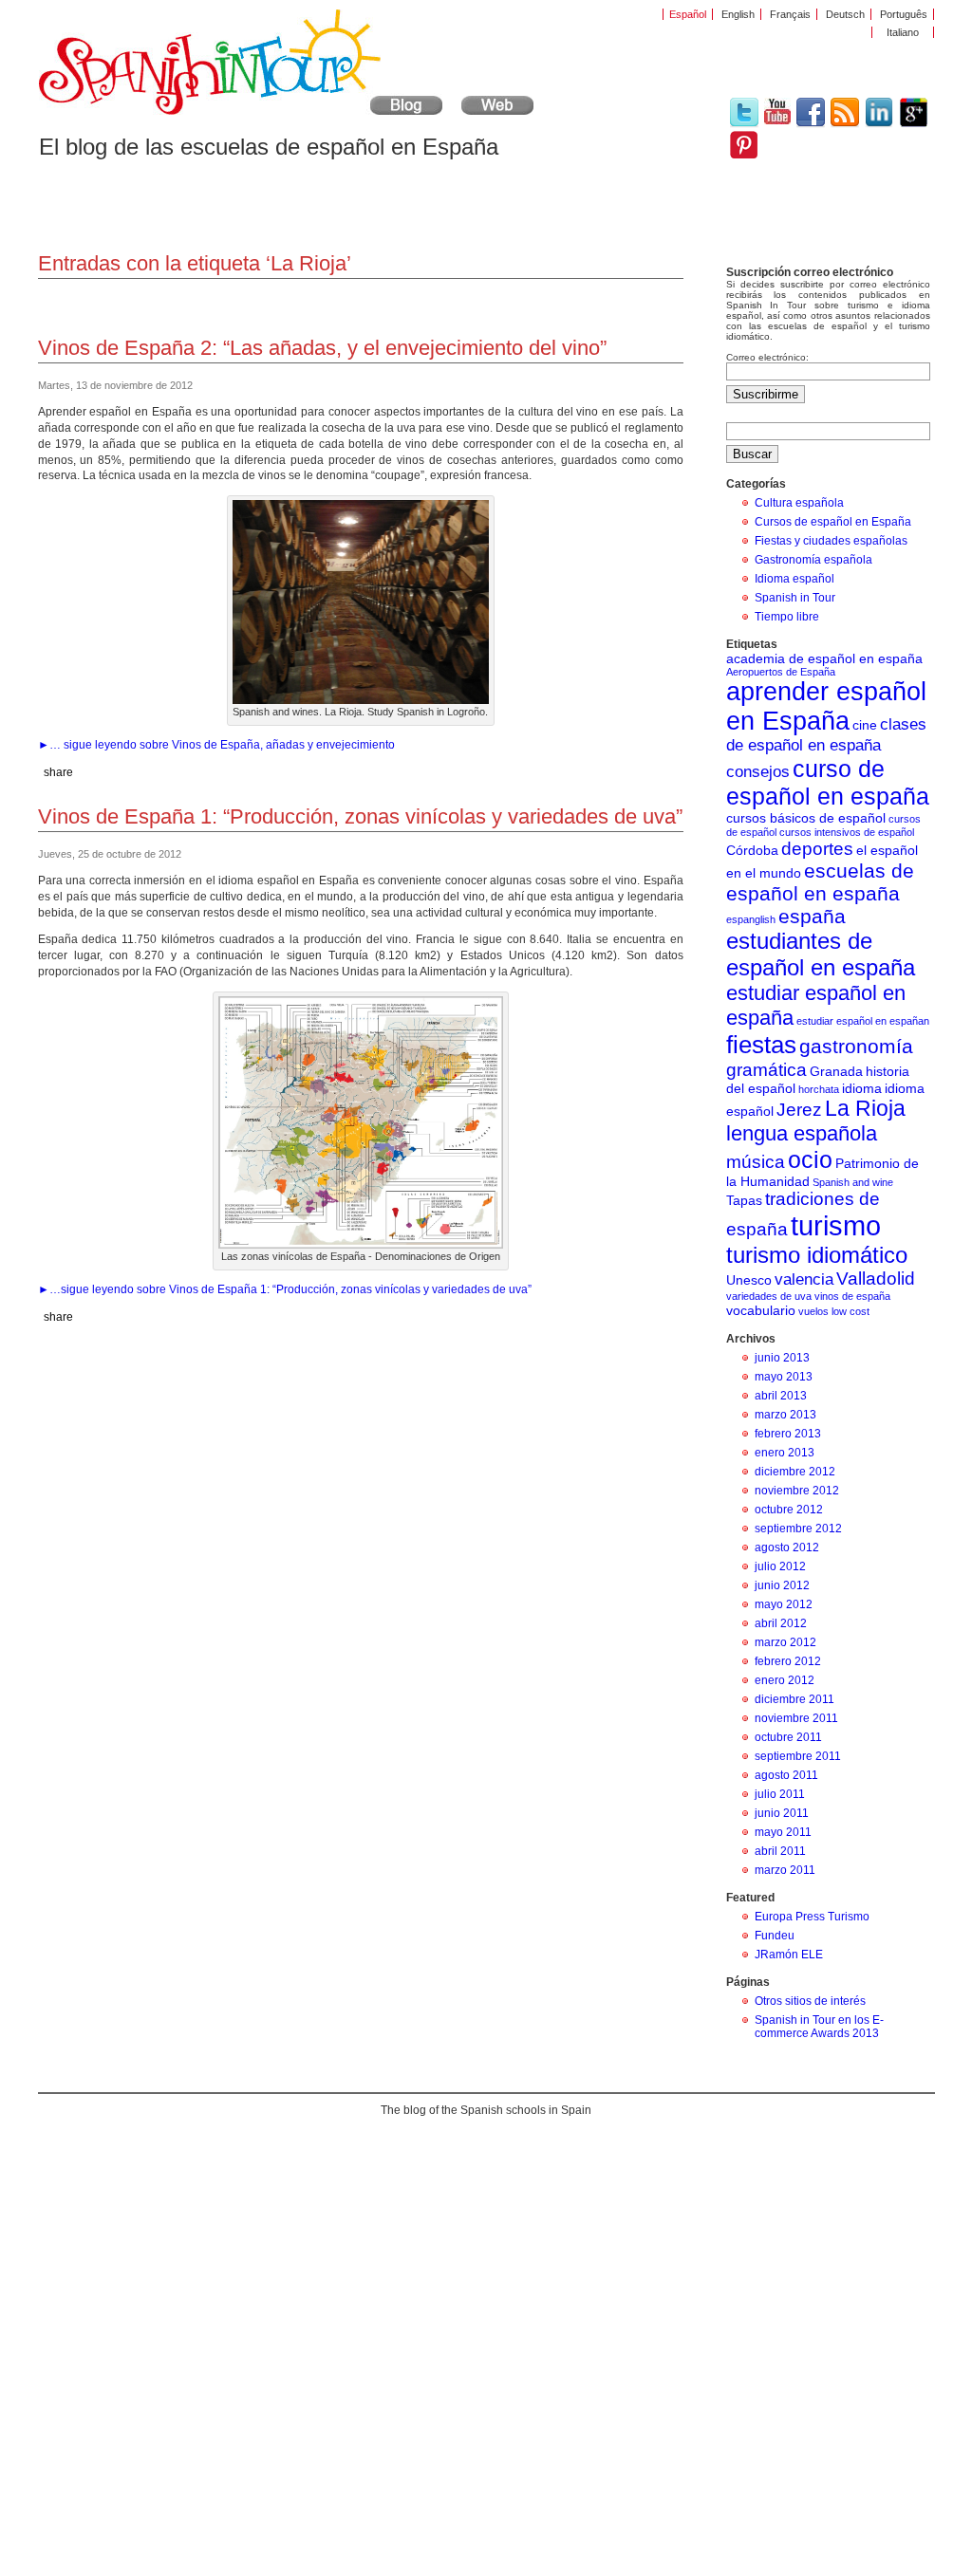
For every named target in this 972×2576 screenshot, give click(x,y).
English (738, 14)
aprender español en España (826, 706)
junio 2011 (782, 1813)
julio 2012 (780, 1566)
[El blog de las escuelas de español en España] (241, 111)
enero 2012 (785, 1680)
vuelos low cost (834, 1311)
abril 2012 (781, 1623)
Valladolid (876, 1279)
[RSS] (845, 124)
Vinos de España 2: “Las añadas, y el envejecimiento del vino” (322, 348)
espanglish (751, 919)
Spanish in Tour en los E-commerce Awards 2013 (819, 2027)
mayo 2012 (784, 1604)
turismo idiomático (817, 1255)
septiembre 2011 (798, 1756)
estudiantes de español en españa (821, 954)
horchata (819, 1089)
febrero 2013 (788, 1434)
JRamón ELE (789, 1955)
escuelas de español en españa (820, 882)
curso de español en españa (828, 782)
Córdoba (752, 850)
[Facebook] (811, 124)
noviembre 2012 (797, 1491)
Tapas (744, 1200)
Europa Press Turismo (812, 1917)
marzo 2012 (785, 1642)
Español (688, 14)
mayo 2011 (783, 1832)
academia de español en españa (824, 658)
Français (790, 14)
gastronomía (856, 1046)
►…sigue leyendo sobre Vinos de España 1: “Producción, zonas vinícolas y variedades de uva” (285, 1289)
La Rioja (865, 1108)
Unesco (749, 1280)
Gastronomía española (813, 560)
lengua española (802, 1133)
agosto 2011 (786, 1775)
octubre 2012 (789, 1510)
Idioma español (794, 579)
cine (865, 725)
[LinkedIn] (879, 124)
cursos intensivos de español (847, 832)
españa (812, 916)
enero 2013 (785, 1453)
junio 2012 (782, 1585)
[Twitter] (744, 124)
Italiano (903, 32)
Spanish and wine (853, 1182)
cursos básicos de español (806, 818)
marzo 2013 (785, 1415)
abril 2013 (781, 1396)
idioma (862, 1088)
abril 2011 (780, 1851)
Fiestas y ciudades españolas (831, 541)
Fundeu (775, 1936)
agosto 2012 (787, 1547)
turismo (836, 1225)
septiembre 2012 (798, 1529)
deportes (817, 849)
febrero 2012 (788, 1661)
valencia (804, 1279)
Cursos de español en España (833, 522)
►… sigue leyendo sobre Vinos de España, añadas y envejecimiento (216, 745)
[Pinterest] (744, 155)
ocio (810, 1159)
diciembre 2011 (794, 1699)
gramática (766, 1070)
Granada (836, 1071)
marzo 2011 (785, 1870)
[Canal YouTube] (777, 120)
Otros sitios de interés (810, 2001)
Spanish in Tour (795, 598)
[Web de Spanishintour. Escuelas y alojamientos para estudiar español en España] (497, 111)
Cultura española (799, 503)
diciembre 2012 (795, 1472)
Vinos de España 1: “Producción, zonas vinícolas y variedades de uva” (360, 816)
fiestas (761, 1045)
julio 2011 (780, 1794)
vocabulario (761, 1310)
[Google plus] (914, 124)
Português (904, 14)
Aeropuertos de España (781, 672)
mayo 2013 (784, 1377)
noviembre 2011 (796, 1718)
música (756, 1162)
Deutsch (845, 14)
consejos (758, 772)
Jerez (799, 1110)
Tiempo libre (787, 617)
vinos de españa (852, 1296)
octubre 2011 (788, 1737)
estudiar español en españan (863, 1021)
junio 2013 (782, 1358)
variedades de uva (769, 1296)
